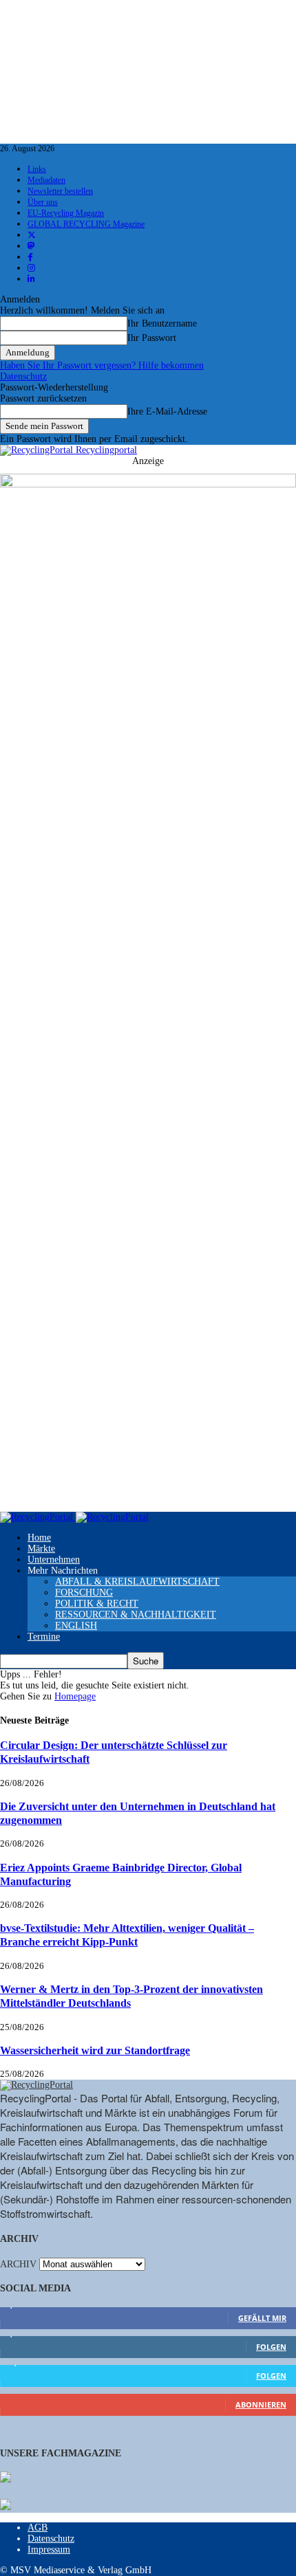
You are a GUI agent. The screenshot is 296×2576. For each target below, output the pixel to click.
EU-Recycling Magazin (66, 213)
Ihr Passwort (152, 338)
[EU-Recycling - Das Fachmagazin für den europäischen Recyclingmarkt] (6, 2478)
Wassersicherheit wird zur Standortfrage (95, 2050)
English (76, 1626)
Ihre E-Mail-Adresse (167, 411)
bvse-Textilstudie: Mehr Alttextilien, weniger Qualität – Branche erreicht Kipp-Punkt (127, 1935)
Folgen (271, 2347)
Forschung (84, 1593)
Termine (44, 1637)
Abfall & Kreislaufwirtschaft (137, 1582)
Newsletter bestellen (60, 191)
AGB (38, 2528)
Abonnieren (261, 2404)
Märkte (41, 1549)
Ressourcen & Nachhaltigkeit (136, 1615)
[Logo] (38, 1517)
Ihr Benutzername (162, 323)
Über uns (43, 202)
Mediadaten (46, 180)
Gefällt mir (262, 2318)
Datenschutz (23, 376)
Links (37, 169)
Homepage (75, 1696)
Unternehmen (54, 1560)
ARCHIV (18, 2264)
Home (39, 1538)
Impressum (49, 2550)
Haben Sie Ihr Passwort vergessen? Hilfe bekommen (102, 365)
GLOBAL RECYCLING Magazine (86, 224)
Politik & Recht (97, 1604)
